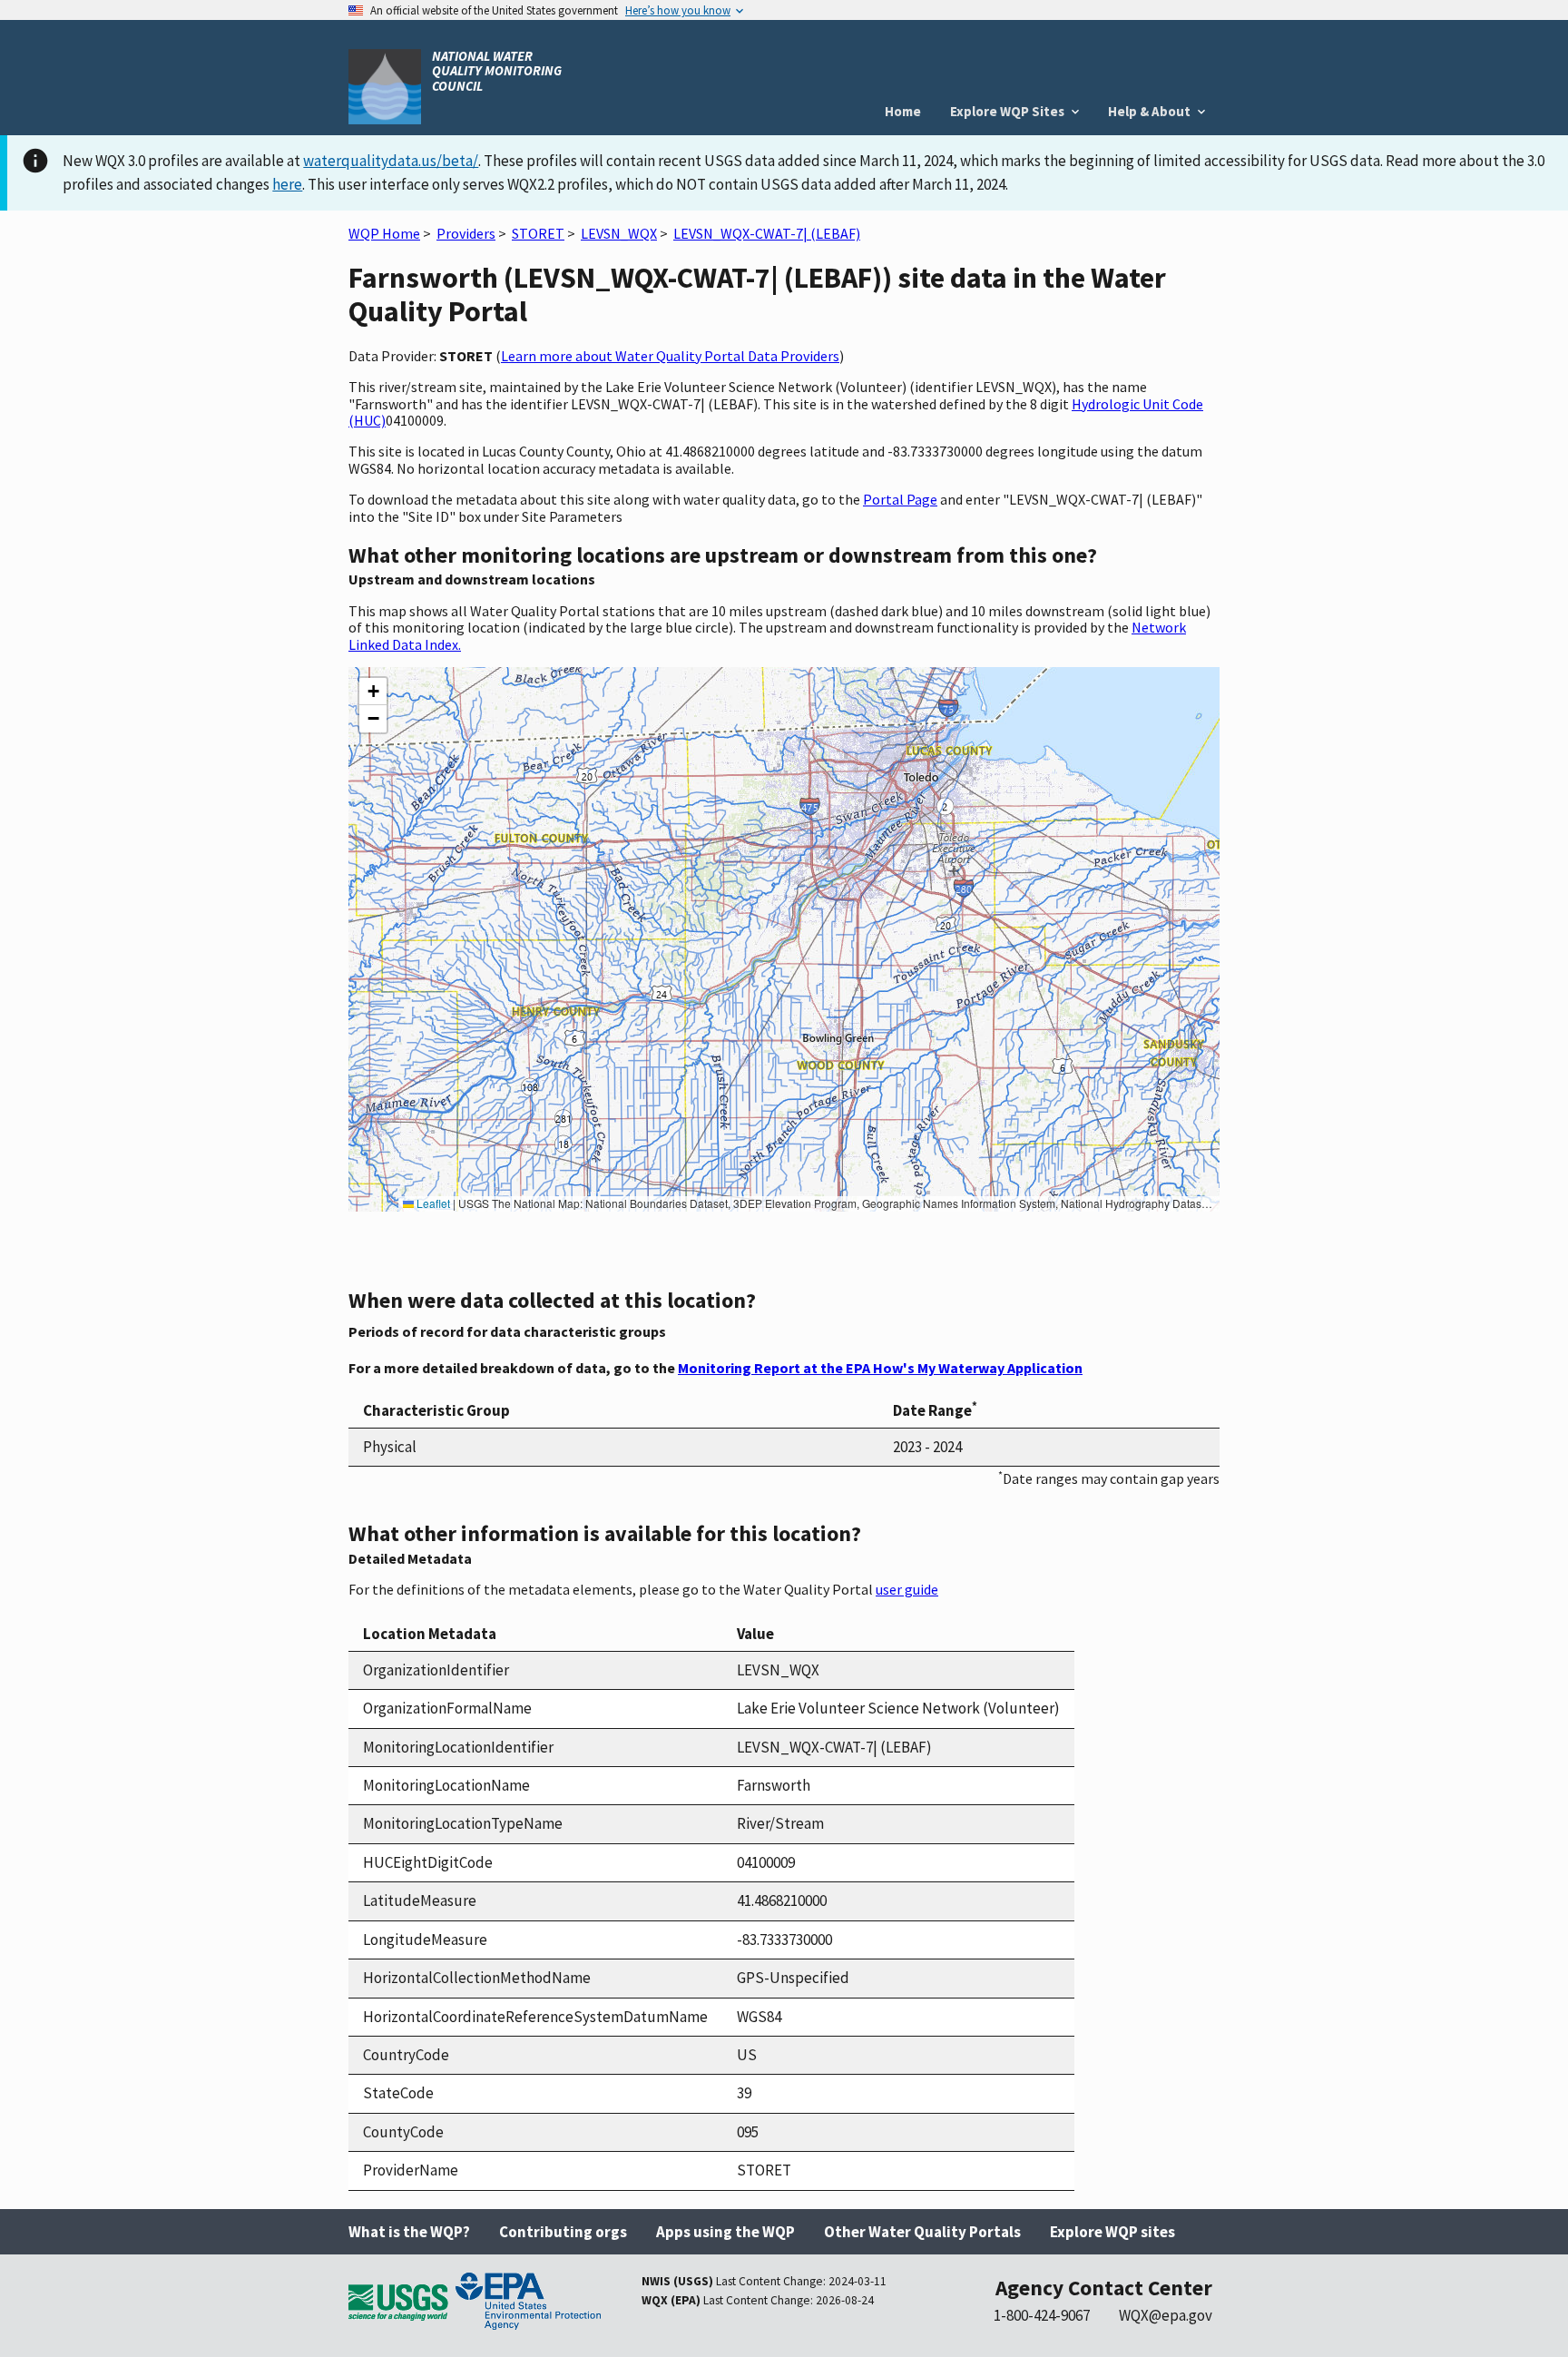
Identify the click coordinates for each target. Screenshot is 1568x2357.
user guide (907, 1589)
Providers (466, 233)
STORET (538, 233)
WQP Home (384, 233)
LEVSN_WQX (619, 233)
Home (903, 111)
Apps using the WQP (725, 2232)
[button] (373, 692)
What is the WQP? (409, 2232)
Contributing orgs (563, 2232)
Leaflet (432, 1203)
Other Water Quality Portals (922, 2232)
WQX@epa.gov (1166, 2315)
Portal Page (900, 499)
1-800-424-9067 (1042, 2315)
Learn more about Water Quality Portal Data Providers (670, 356)
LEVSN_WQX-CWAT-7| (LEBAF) (767, 233)
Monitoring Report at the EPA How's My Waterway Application (880, 1368)
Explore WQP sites (1112, 2232)
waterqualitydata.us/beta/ (391, 161)
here (287, 184)
